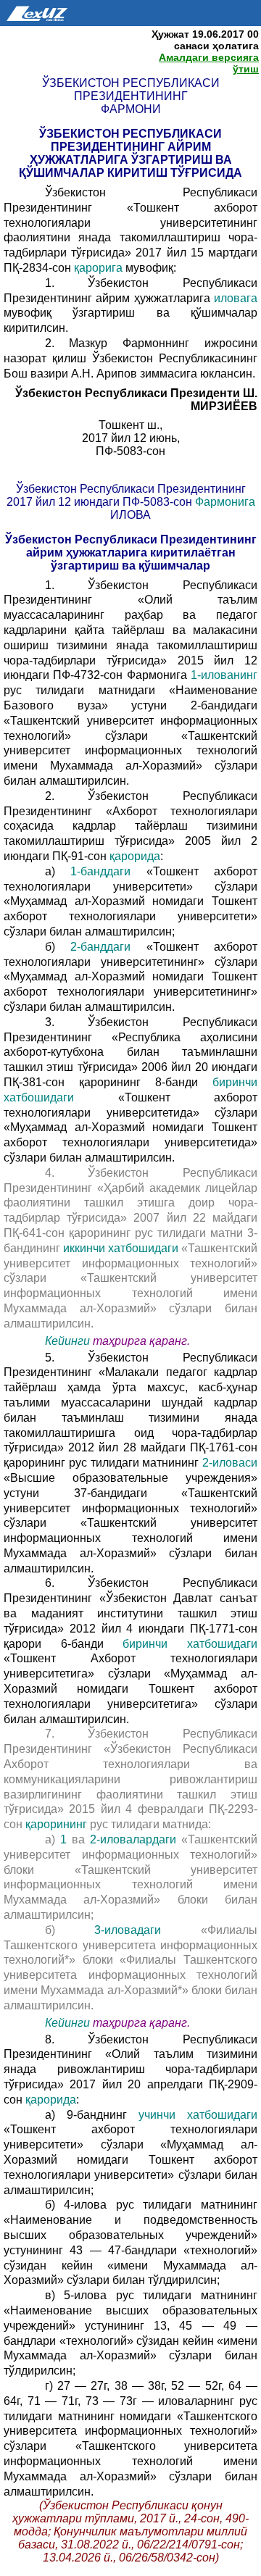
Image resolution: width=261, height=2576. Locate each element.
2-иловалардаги (133, 1839)
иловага (236, 298)
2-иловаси (230, 1463)
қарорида (135, 856)
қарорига (100, 268)
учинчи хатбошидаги (198, 2115)
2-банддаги (100, 947)
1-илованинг (224, 675)
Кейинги (67, 1341)
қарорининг (56, 1824)
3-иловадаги (128, 1930)
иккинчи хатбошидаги (121, 1248)
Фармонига (225, 502)
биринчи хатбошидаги (190, 1644)
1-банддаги (100, 871)
